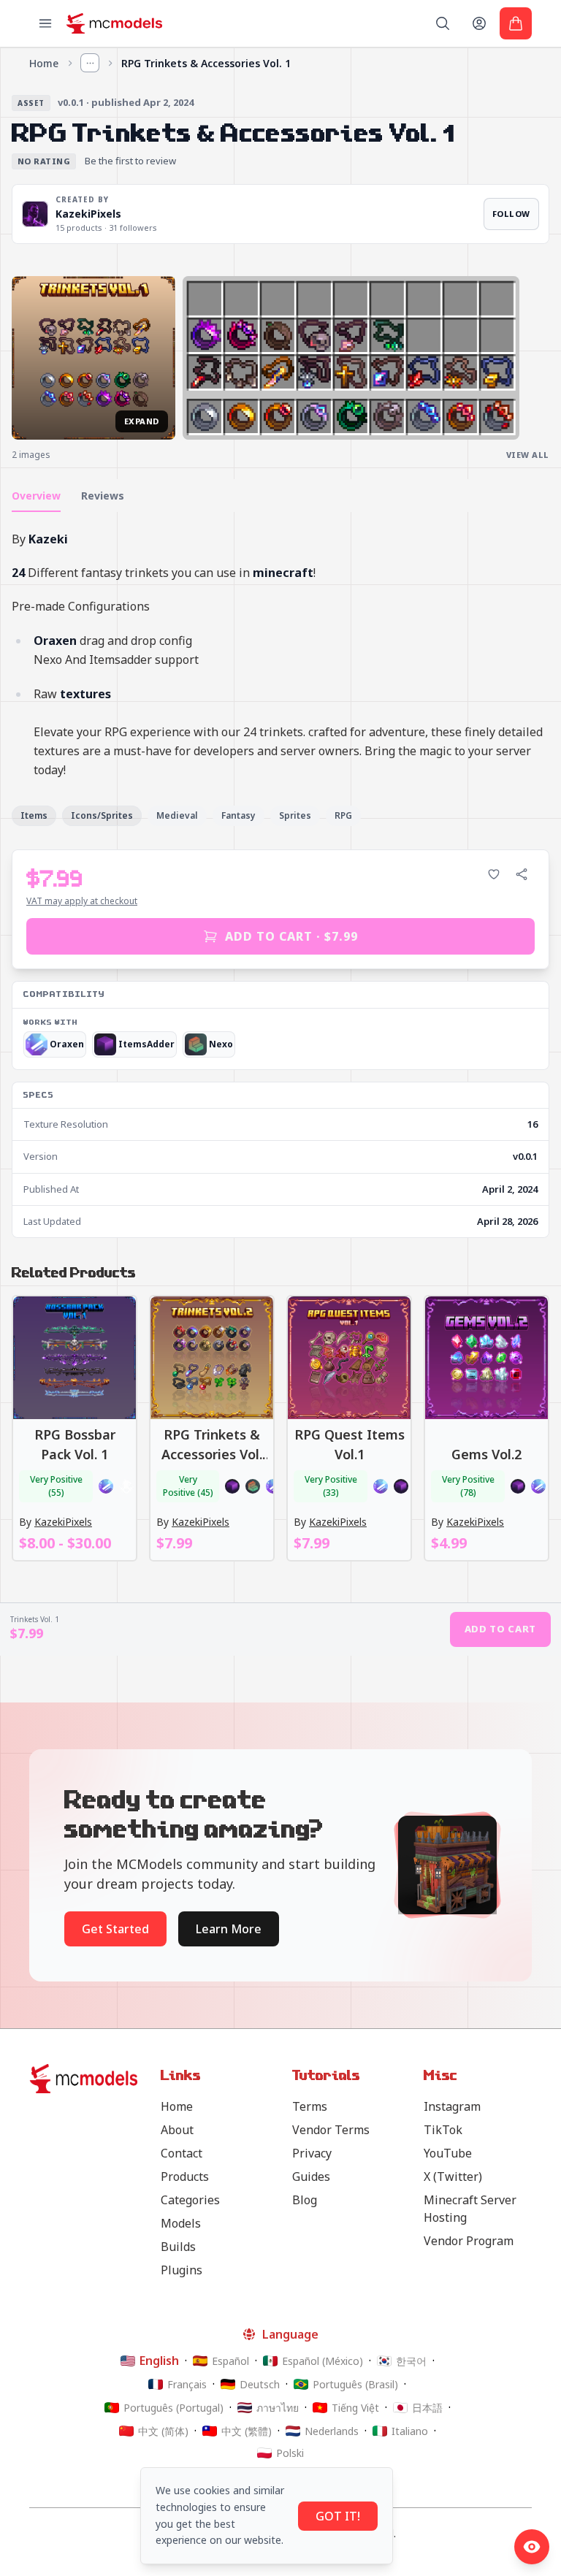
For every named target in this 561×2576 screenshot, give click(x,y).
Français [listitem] (187, 2384)
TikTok (443, 2130)
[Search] (443, 23)
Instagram (452, 2106)
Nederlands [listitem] (332, 2431)
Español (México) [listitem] (323, 2361)
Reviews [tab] (103, 496)
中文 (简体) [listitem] (163, 2431)
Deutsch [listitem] (260, 2384)
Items (34, 815)
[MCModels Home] (114, 23)
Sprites (295, 815)
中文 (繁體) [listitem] (247, 2431)
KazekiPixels (88, 214)
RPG (343, 815)
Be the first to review (130, 161)
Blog (305, 2200)
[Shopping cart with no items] (516, 23)
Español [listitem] (230, 2361)
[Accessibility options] (532, 2547)
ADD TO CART (500, 1629)
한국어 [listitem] (411, 2361)
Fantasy (238, 815)
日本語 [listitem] (427, 2408)
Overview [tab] (36, 496)
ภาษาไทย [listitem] (278, 2408)
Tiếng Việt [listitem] (355, 2408)
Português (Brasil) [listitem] (355, 2384)
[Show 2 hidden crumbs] (90, 63)
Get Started (115, 1929)
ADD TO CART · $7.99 (291, 936)
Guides (311, 2176)
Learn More (229, 1929)
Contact (182, 2153)
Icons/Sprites (102, 815)
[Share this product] (522, 874)
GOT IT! (338, 2516)
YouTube (448, 2153)
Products (185, 2176)
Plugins (182, 2270)
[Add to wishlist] (494, 874)
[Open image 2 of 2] (351, 358)
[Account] (479, 23)
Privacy (312, 2153)
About (177, 2130)
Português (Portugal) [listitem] (173, 2408)
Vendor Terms (331, 2130)
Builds (178, 2247)
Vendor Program (469, 2241)
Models (181, 2223)
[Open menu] (45, 23)
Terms (310, 2106)
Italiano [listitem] (410, 2431)
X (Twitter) (453, 2176)
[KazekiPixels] (35, 214)
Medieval (177, 815)
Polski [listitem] (290, 2453)
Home (44, 63)
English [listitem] (159, 2361)
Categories (190, 2200)
